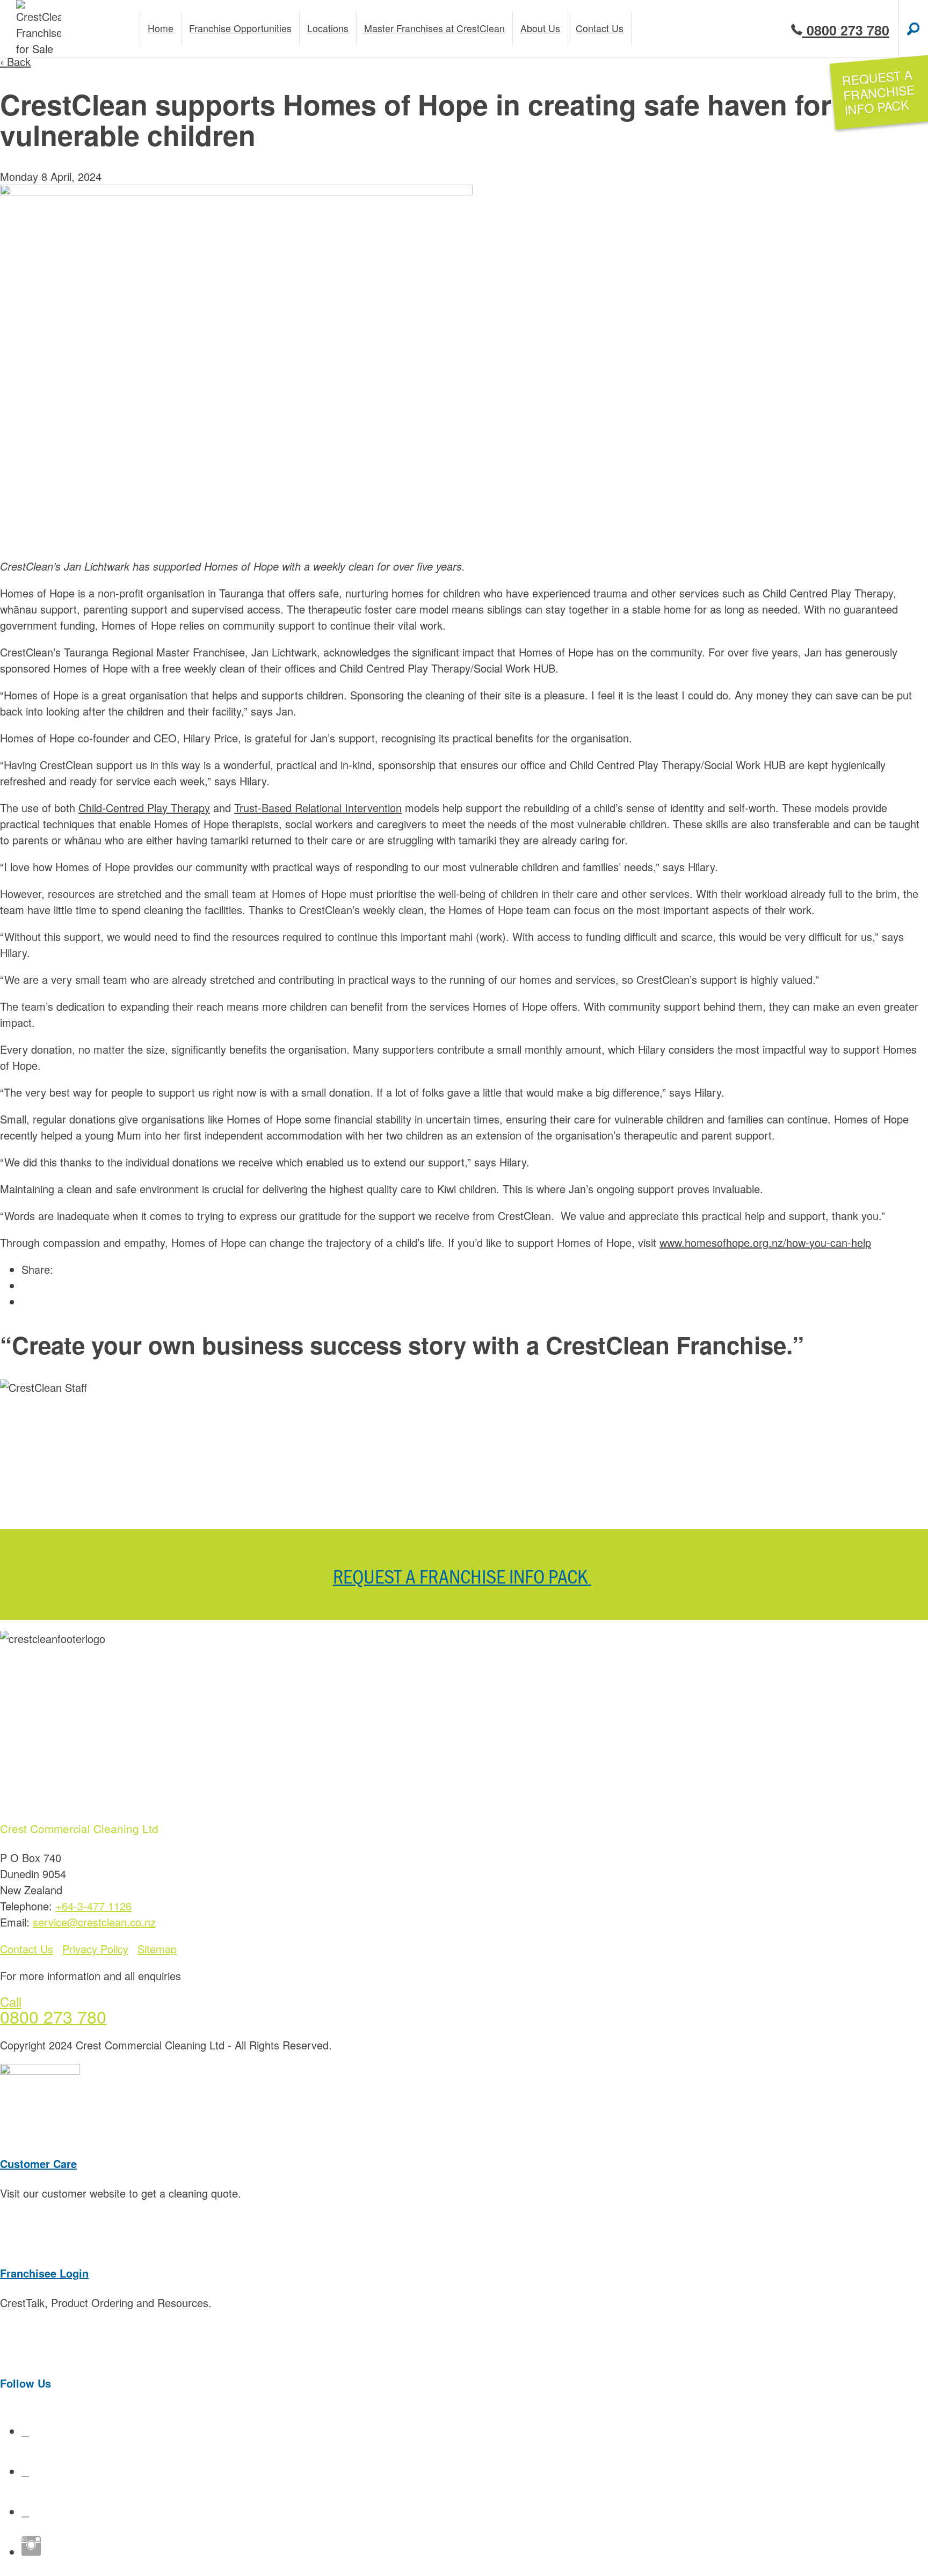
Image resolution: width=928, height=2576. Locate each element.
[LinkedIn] (25, 2511)
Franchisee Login (44, 2273)
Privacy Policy (95, 1949)
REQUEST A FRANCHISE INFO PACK (462, 1575)
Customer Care (38, 2163)
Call (11, 2001)
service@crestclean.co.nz (94, 1922)
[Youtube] (25, 2471)
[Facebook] (25, 2431)
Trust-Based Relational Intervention (318, 808)
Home (161, 28)
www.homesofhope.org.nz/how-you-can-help (765, 1242)
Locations (328, 28)
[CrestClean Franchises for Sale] (39, 28)
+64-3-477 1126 (93, 1906)
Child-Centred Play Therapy (144, 808)
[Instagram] (31, 2552)
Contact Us (27, 1949)
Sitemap (157, 1949)
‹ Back (15, 61)
